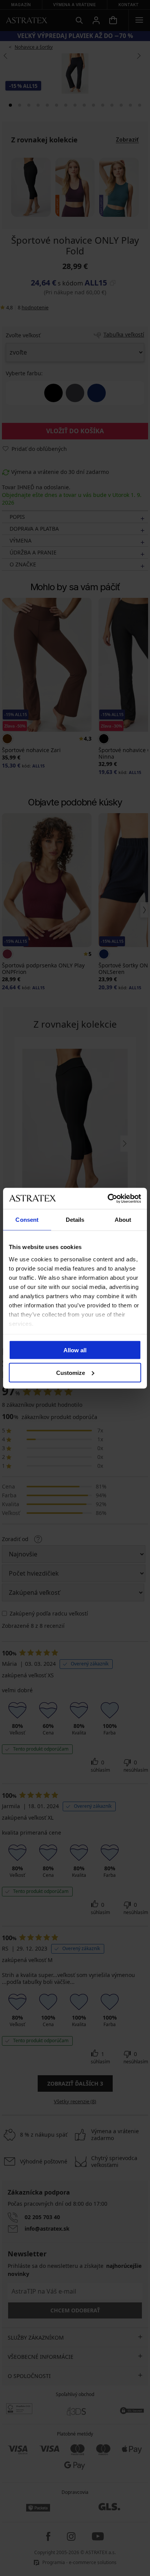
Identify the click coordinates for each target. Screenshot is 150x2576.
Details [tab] (75, 1220)
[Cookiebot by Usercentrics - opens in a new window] (108, 1198)
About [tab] (123, 1220)
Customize (71, 1372)
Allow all (75, 1350)
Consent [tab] (27, 1220)
